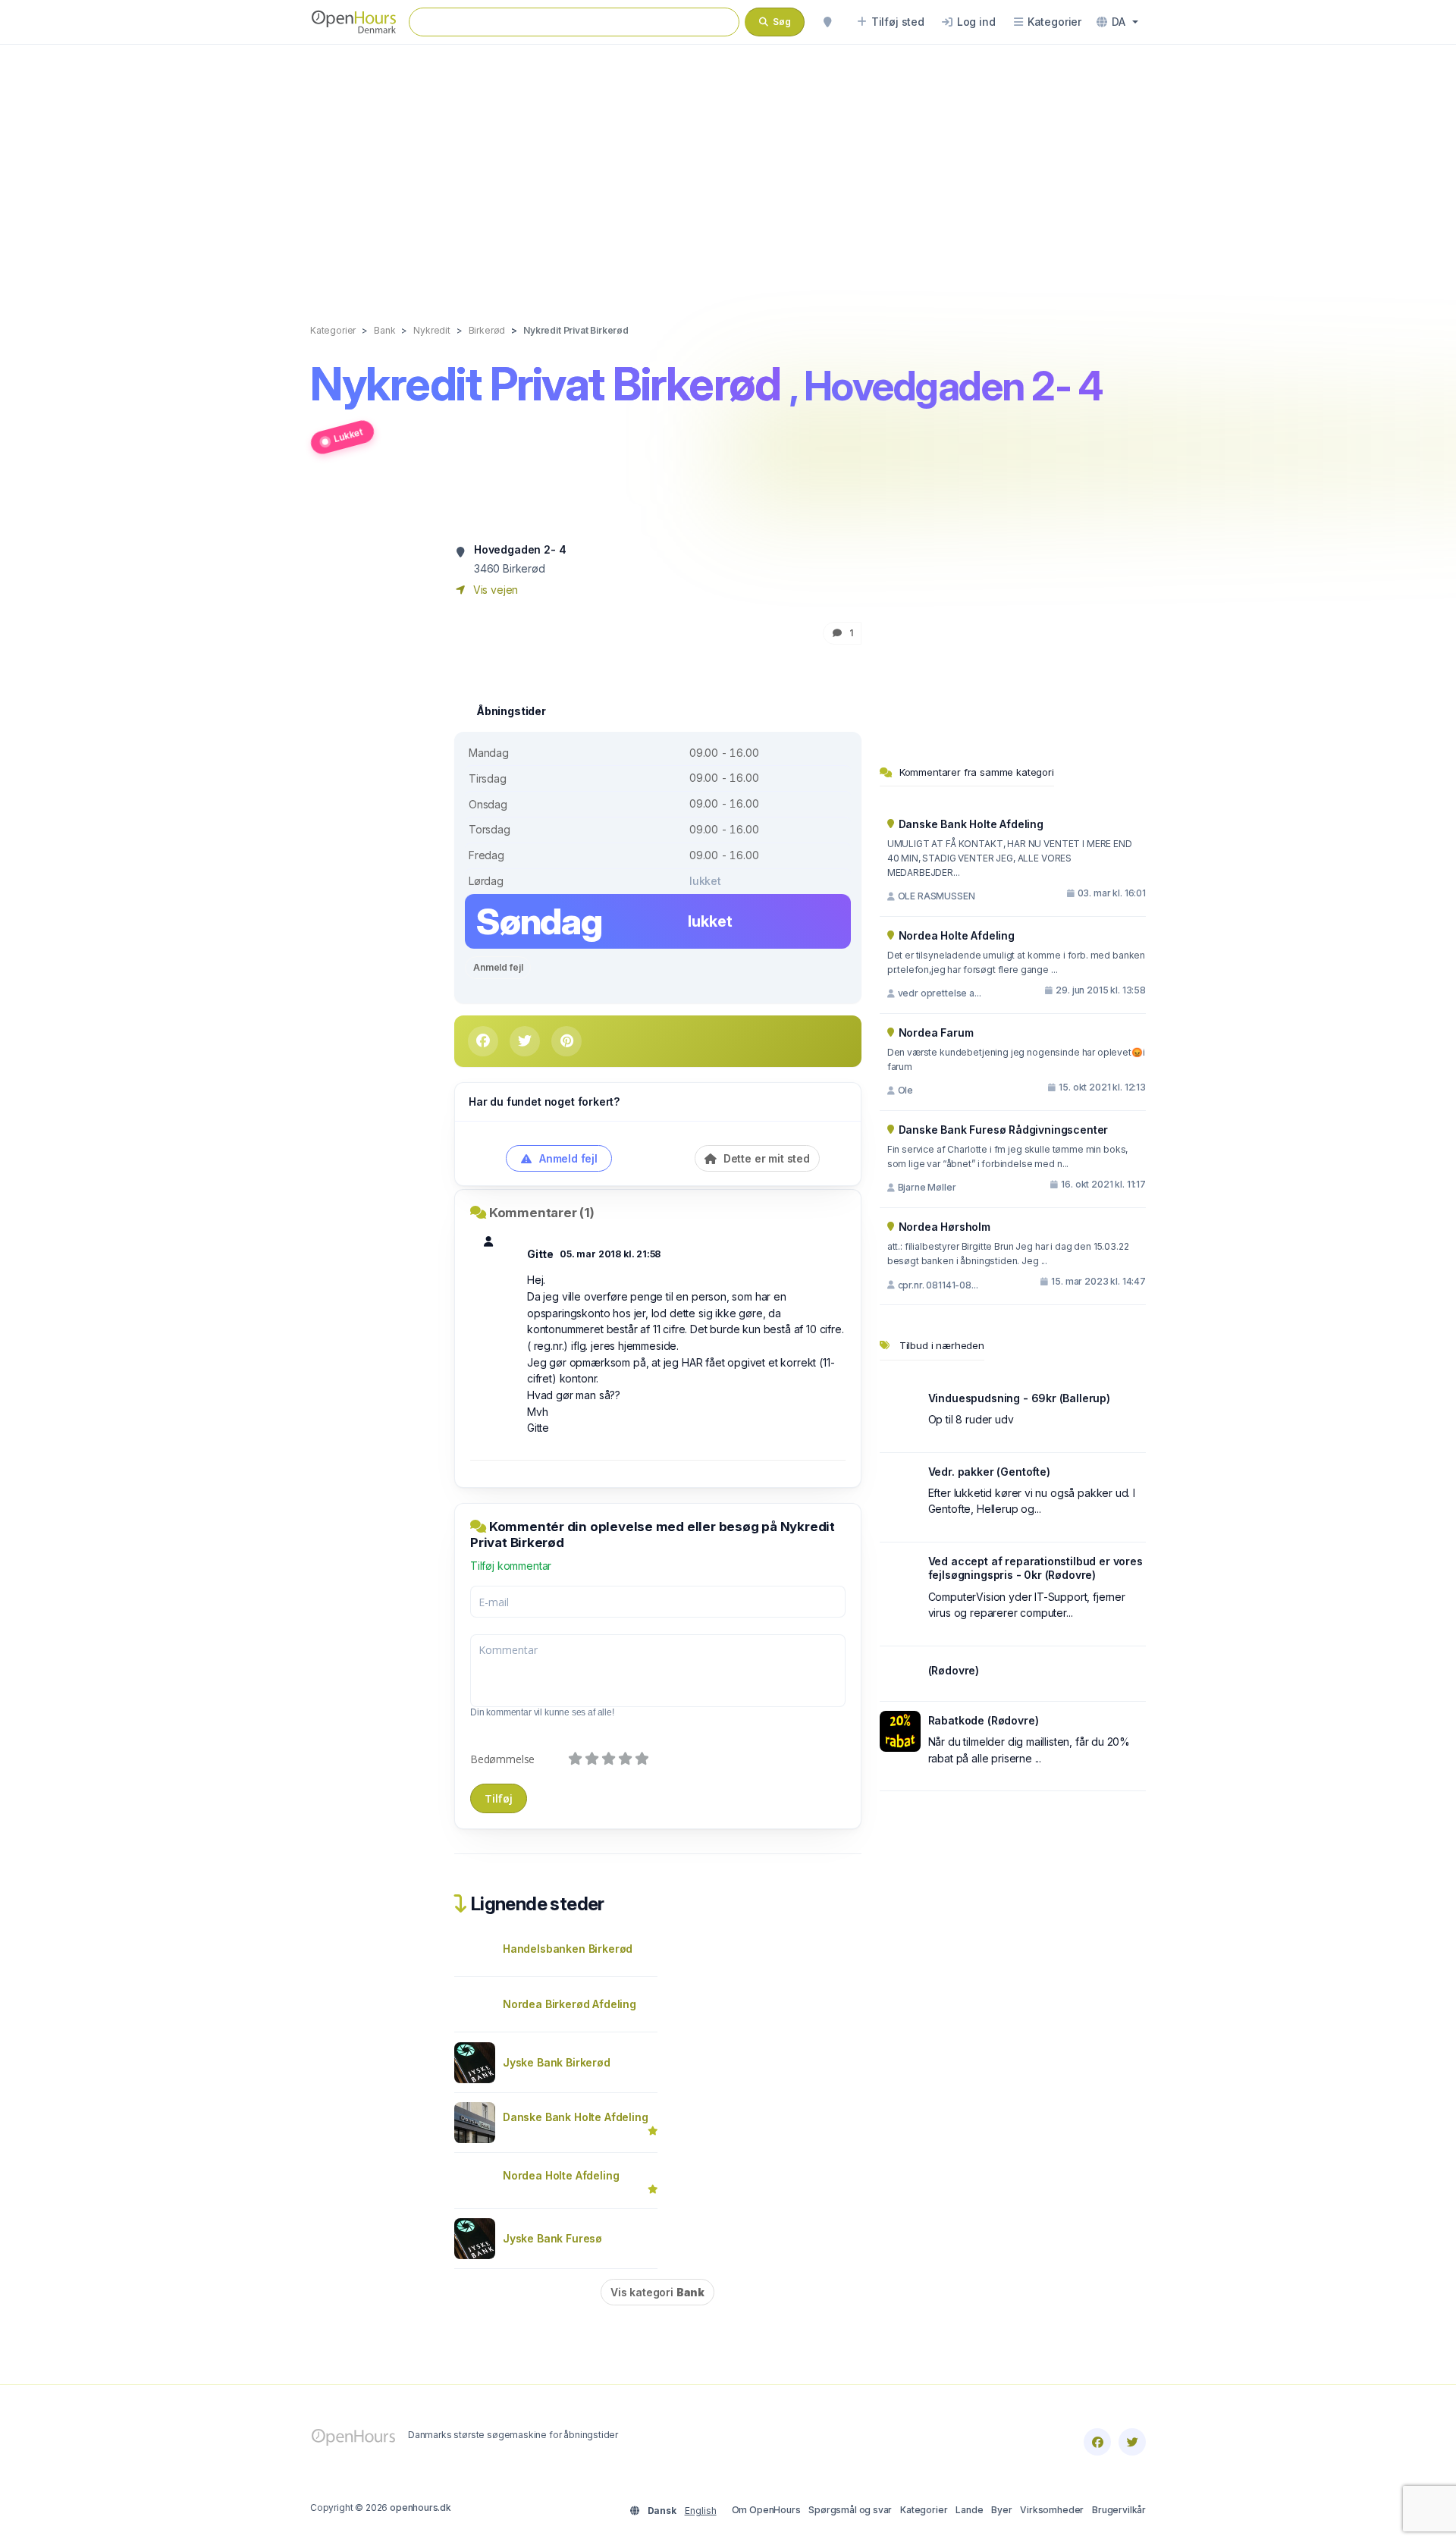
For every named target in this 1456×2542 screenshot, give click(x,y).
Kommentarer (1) (542, 1213)
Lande (969, 2510)
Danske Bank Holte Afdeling (575, 2117)
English (701, 2511)
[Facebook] (1097, 2442)
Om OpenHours (766, 2510)
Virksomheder (1052, 2510)
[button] (1117, 22)
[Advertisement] (728, 168)
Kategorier (924, 2510)
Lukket (348, 435)
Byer (1001, 2510)
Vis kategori (657, 2292)
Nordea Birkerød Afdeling (570, 2004)
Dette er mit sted (765, 1158)
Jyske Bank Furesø (552, 2238)
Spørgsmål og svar (850, 2510)
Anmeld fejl (498, 967)
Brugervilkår (1119, 2510)
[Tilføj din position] (827, 22)
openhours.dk (420, 2507)
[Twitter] (1132, 2442)
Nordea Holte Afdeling (561, 2175)
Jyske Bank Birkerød (557, 2062)
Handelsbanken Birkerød (568, 1949)
